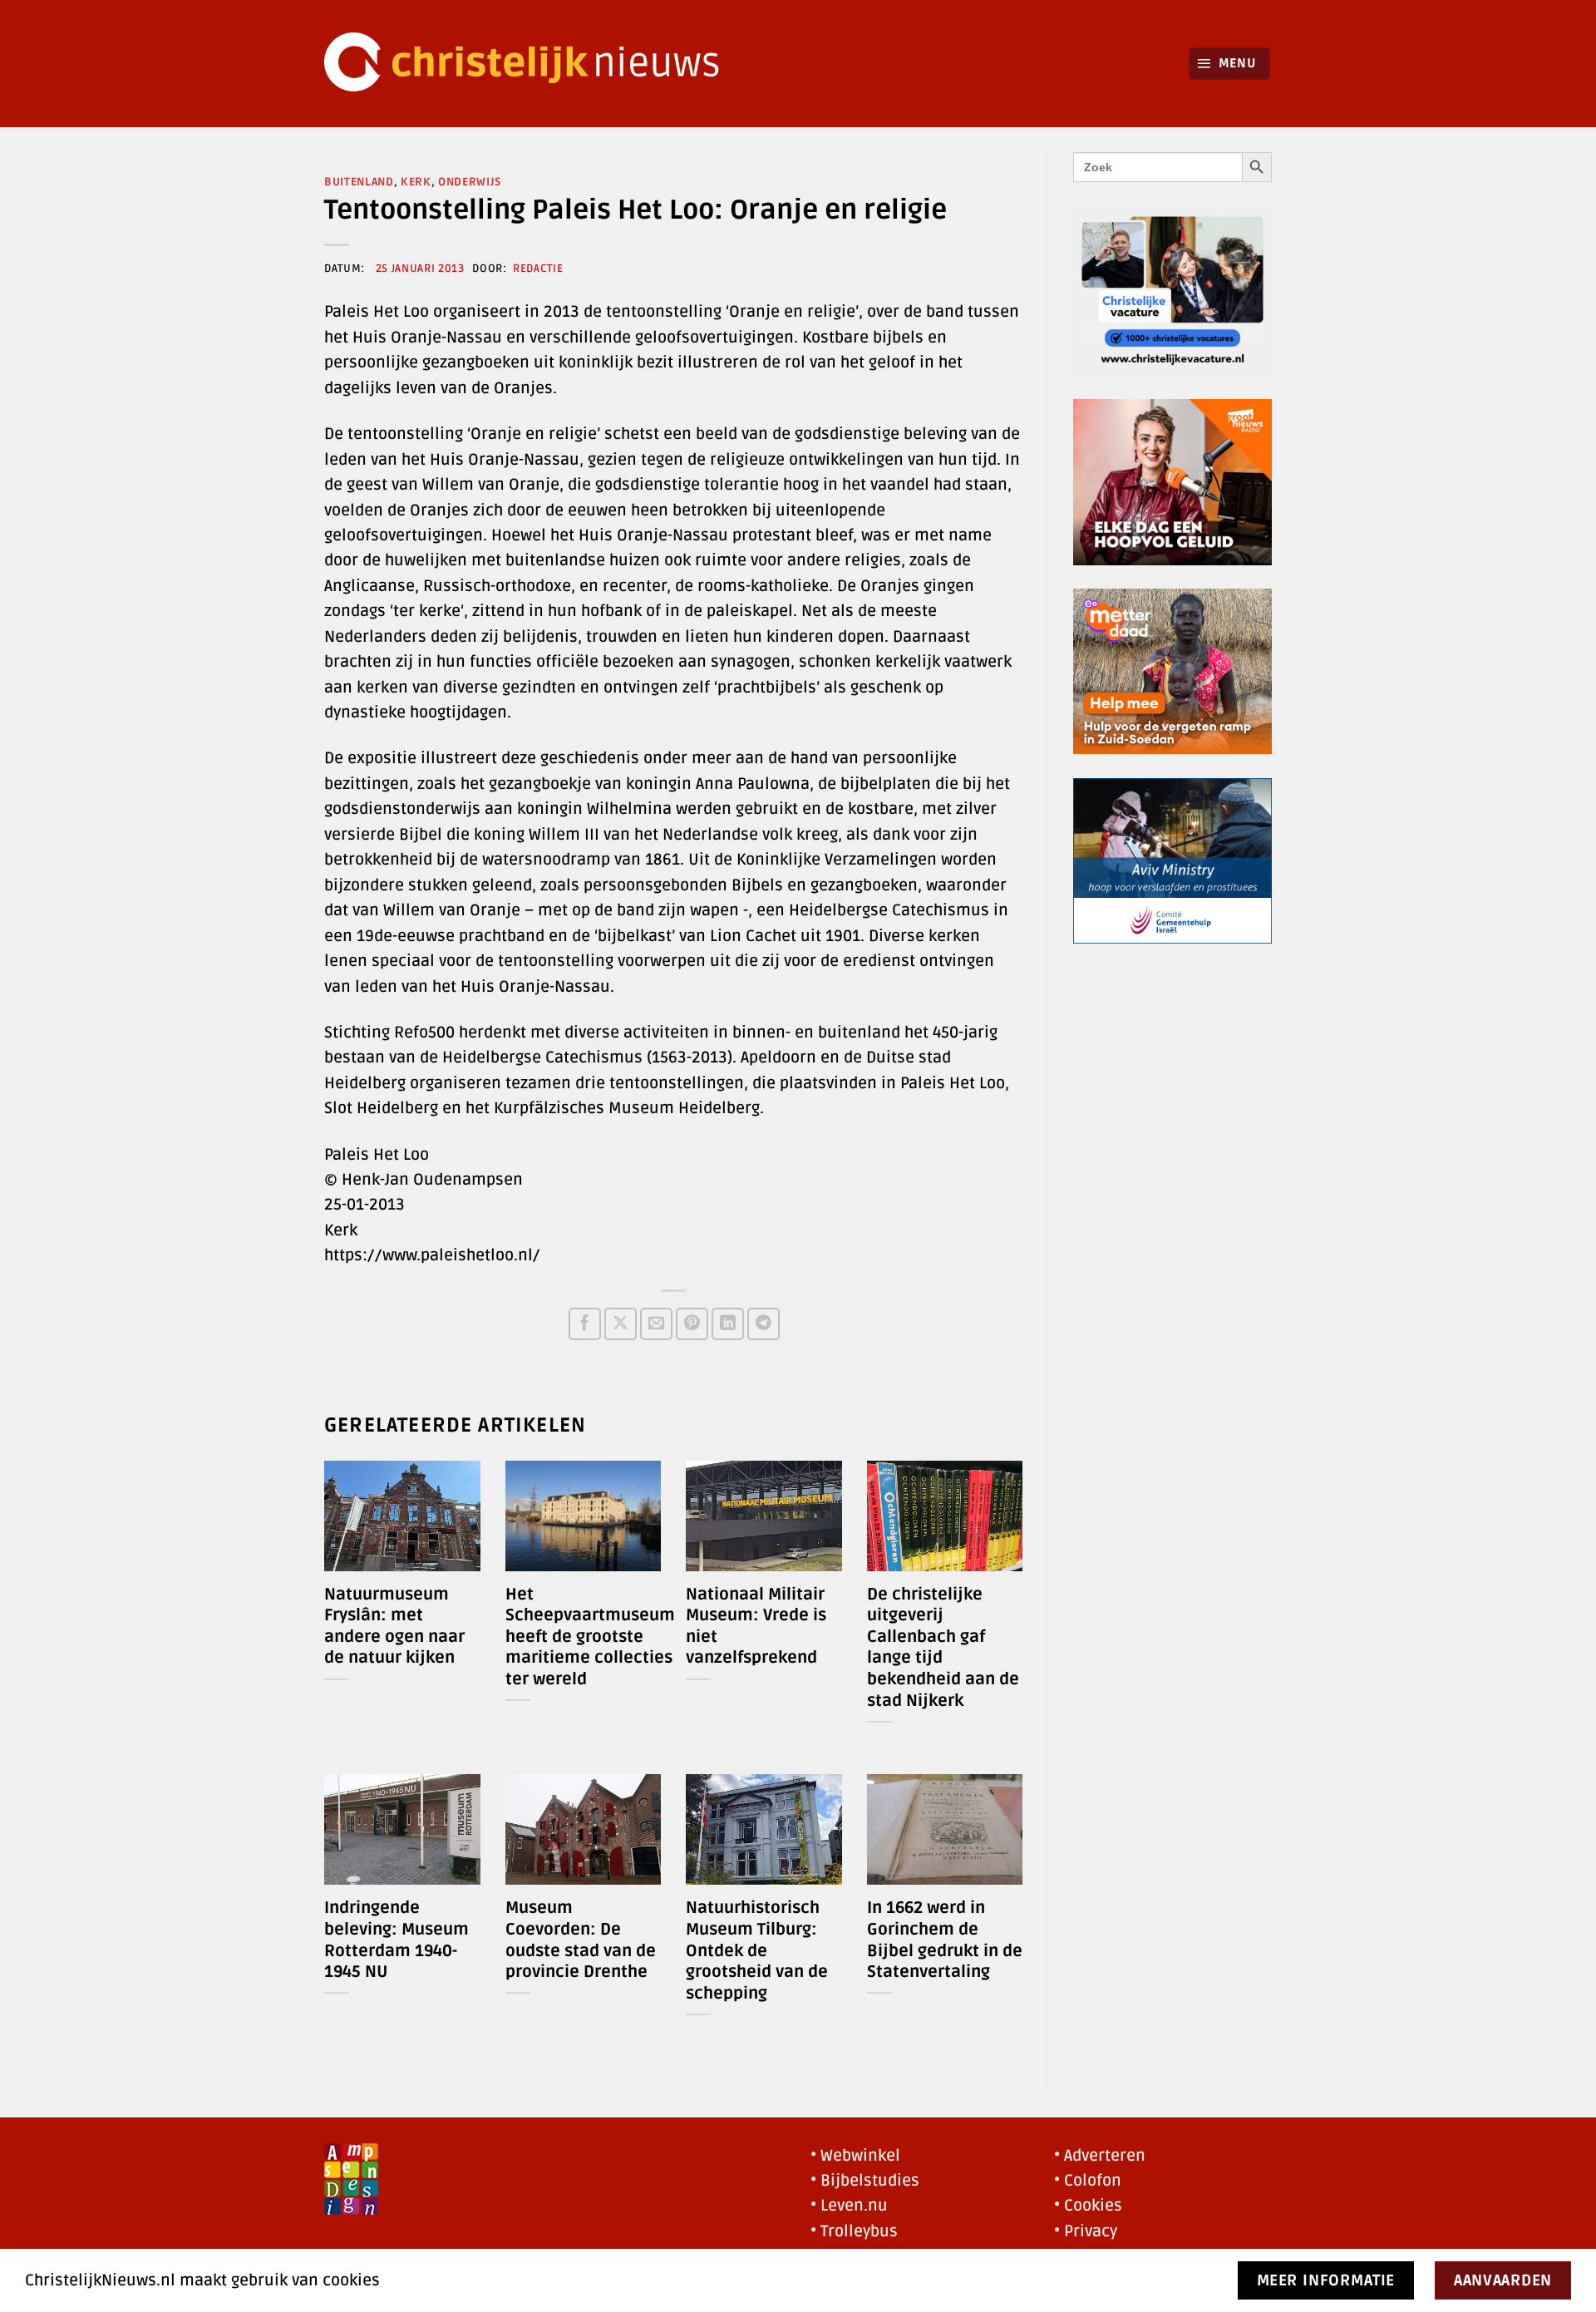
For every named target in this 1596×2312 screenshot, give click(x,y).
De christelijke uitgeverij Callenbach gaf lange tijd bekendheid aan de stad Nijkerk (943, 1648)
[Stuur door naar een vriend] (656, 1324)
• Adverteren (1100, 2156)
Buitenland (359, 182)
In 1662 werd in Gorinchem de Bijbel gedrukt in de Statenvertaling (945, 1940)
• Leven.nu (849, 2206)
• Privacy (1086, 2231)
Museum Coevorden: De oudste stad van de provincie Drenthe (581, 1940)
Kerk (416, 182)
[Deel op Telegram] (764, 1324)
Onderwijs (470, 182)
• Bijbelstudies (865, 2181)
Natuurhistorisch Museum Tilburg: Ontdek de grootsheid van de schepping (757, 1950)
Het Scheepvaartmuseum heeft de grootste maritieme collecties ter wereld (590, 1637)
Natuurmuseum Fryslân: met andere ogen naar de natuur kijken (394, 1627)
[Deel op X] (621, 1324)
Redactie (538, 269)
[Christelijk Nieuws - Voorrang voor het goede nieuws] (532, 64)
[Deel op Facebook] (585, 1324)
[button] (1230, 64)
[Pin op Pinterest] (692, 1324)
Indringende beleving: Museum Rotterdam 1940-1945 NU (397, 1940)
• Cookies (1088, 2206)
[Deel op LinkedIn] (728, 1324)
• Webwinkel (855, 2156)
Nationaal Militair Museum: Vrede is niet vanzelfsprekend (756, 1627)
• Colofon (1088, 2181)
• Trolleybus (854, 2231)
